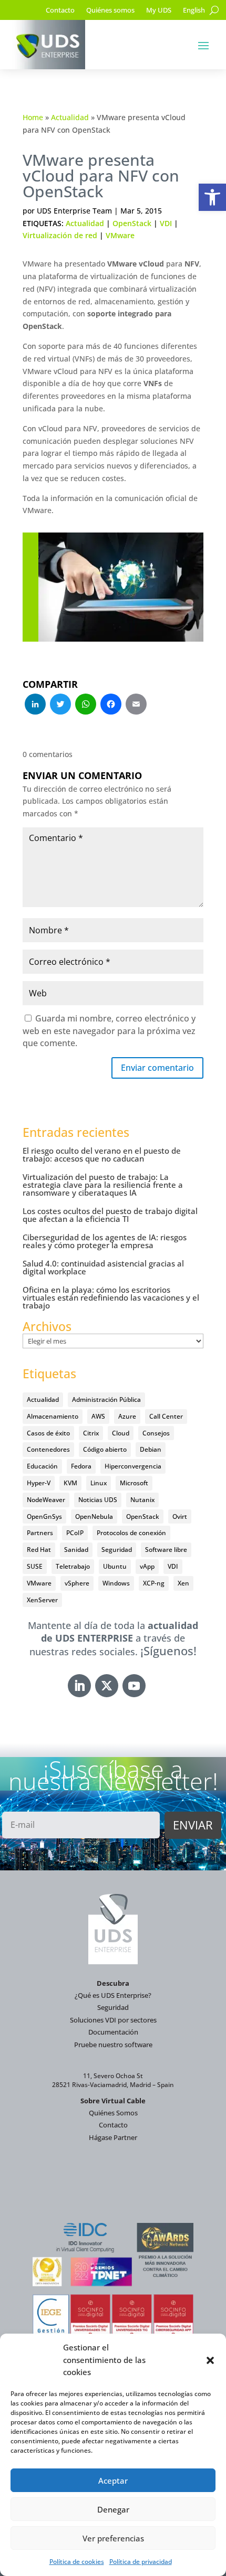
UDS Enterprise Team (74, 211)
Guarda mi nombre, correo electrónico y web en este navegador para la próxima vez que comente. (109, 1031)
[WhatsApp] (86, 705)
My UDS (159, 10)
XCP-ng (154, 1583)
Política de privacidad (141, 2562)
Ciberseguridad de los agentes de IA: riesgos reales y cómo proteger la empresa (105, 1241)
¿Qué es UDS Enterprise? (113, 1995)
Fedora (81, 1466)
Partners (40, 1533)
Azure (127, 1416)
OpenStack (132, 223)
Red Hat (39, 1550)
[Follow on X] (107, 1686)
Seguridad (117, 1550)
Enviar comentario (157, 1068)
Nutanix (142, 1500)
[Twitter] (60, 705)
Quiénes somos (110, 10)
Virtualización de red (60, 235)
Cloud (121, 1433)
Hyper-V (39, 1483)
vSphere (77, 1583)
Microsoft (134, 1483)
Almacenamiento (53, 1416)
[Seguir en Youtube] (134, 1686)
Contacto (60, 10)
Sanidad (76, 1550)
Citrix (91, 1433)
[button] (212, 197)
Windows (116, 1583)
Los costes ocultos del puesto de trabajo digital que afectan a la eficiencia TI (110, 1215)
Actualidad (70, 117)
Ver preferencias (113, 2538)
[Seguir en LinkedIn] (79, 1686)
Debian (151, 1449)
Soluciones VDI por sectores (113, 2020)
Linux (99, 1483)
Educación (42, 1466)
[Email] (136, 705)
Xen (183, 1583)
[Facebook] (111, 705)
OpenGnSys (44, 1516)
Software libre (166, 1550)
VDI (166, 223)
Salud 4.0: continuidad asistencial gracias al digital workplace (103, 1267)
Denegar (113, 2509)
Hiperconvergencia (133, 1466)
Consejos (156, 1433)
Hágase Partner (113, 2137)
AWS (98, 1416)
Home (33, 117)
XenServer (42, 1600)
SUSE (35, 1566)
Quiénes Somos (113, 2113)
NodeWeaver (46, 1500)
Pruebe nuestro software (113, 2045)
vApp (147, 1566)
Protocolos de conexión (131, 1533)
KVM (70, 1483)
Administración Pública (106, 1399)
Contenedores (48, 1449)
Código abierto (105, 1449)
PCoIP (75, 1533)
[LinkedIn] (35, 705)
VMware (120, 235)
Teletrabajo (73, 1566)
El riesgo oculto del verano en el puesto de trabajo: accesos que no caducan (102, 1154)
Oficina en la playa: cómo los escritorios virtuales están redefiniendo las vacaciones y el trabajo (111, 1297)
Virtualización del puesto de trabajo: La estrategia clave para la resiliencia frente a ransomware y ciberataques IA (103, 1185)
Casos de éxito (48, 1433)
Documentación (113, 2032)
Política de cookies (77, 2562)
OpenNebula (94, 1516)
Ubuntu (115, 1566)
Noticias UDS (98, 1500)
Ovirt (180, 1516)
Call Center (166, 1416)
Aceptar (113, 2481)
